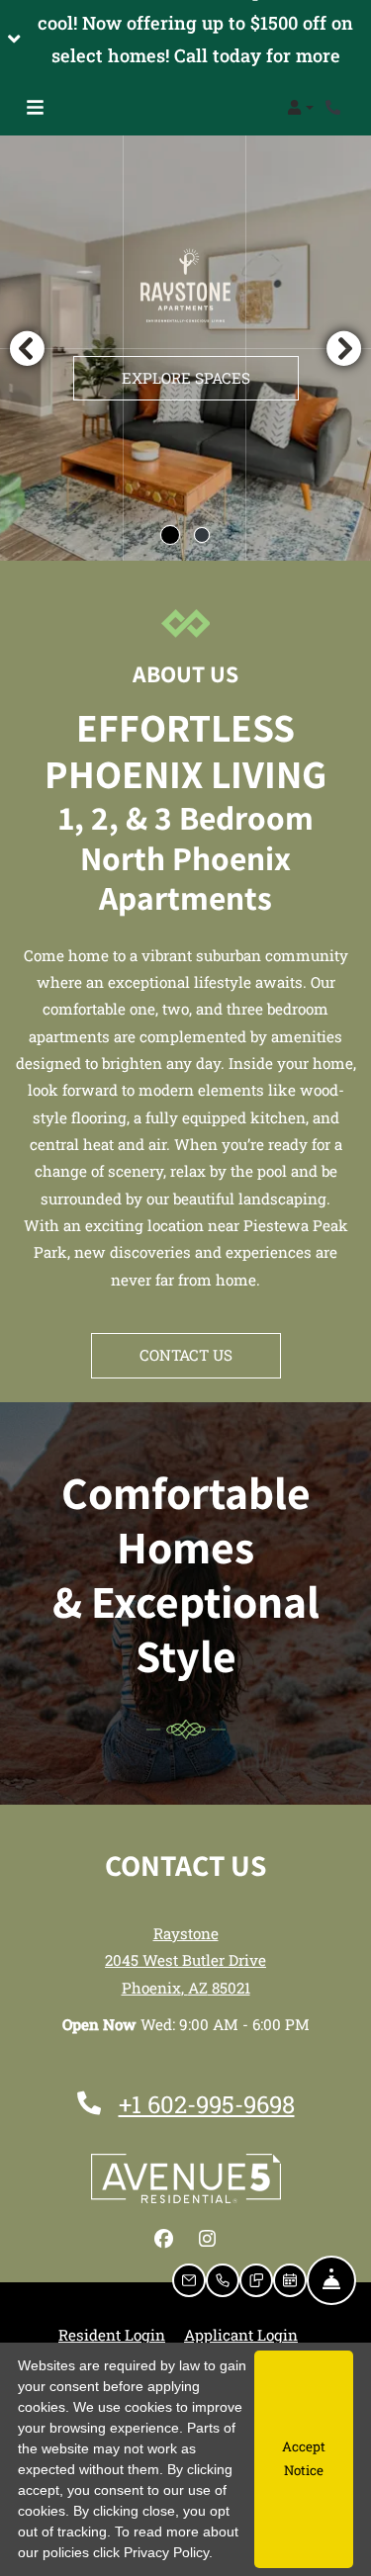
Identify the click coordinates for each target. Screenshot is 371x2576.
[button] (185, 40)
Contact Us (186, 1355)
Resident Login (112, 2334)
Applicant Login (241, 2334)
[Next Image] (344, 348)
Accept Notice (304, 2458)
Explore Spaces (186, 378)
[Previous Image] (27, 348)
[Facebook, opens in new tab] (164, 2239)
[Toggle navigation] (35, 108)
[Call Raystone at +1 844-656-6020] (335, 108)
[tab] (170, 535)
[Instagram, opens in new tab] (208, 2239)
